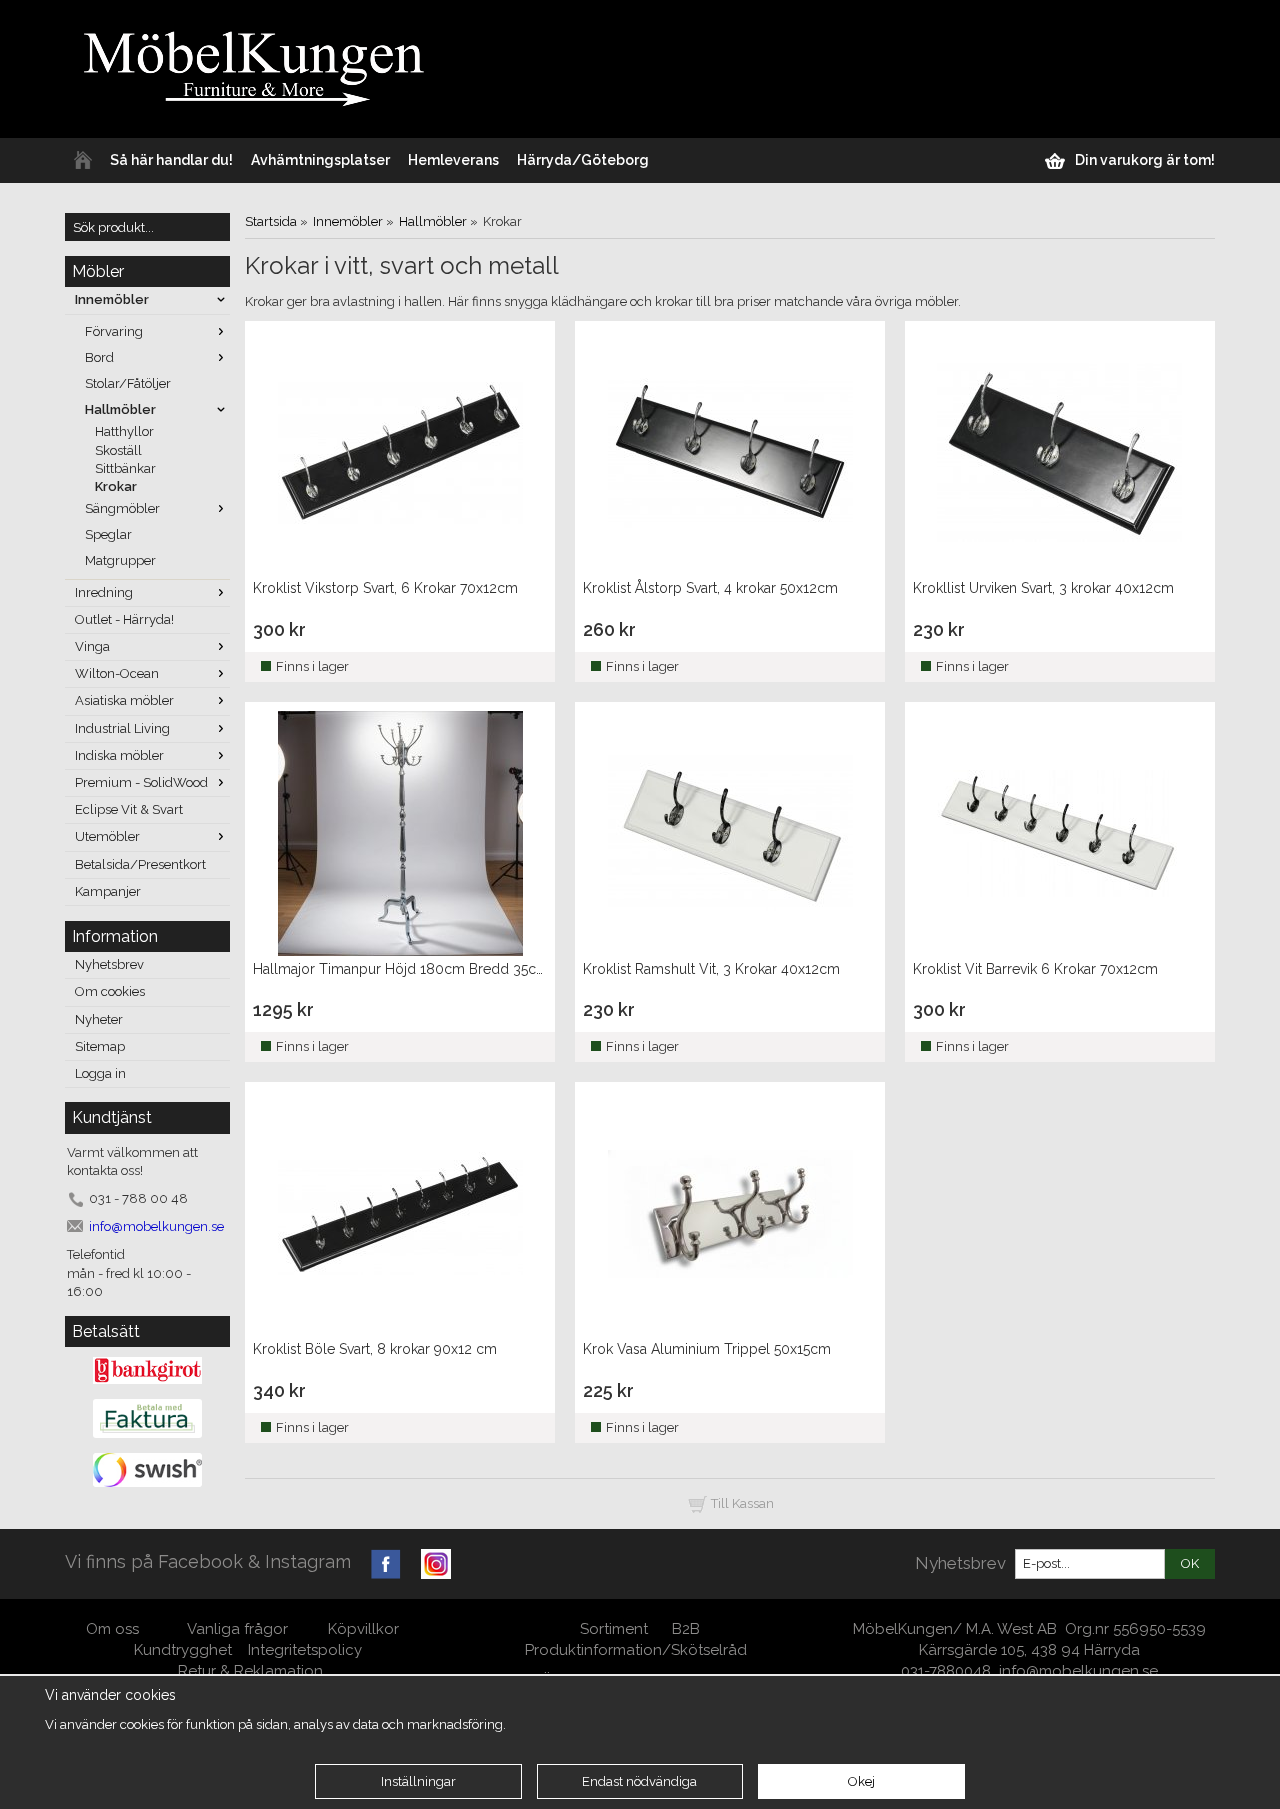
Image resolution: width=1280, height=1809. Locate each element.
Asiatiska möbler (124, 700)
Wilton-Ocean (117, 673)
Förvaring (114, 331)
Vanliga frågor (237, 1629)
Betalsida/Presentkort (140, 864)
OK (1190, 1563)
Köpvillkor (363, 1629)
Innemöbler (112, 299)
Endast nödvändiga (639, 1781)
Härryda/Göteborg (583, 160)
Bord (99, 357)
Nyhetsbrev (109, 964)
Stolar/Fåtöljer (128, 383)
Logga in (100, 1073)
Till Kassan (741, 1503)
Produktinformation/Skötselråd (636, 1650)
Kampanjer (108, 891)
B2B (686, 1629)
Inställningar (418, 1781)
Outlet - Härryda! (124, 619)
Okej (861, 1781)
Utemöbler (107, 836)
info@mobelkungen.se (1078, 1671)
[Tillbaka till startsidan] (83, 160)
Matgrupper (120, 560)
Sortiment (614, 1629)
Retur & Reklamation (250, 1671)
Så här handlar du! (171, 160)
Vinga (92, 646)
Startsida (271, 221)
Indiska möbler (119, 755)
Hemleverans (453, 160)
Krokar (116, 486)
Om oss (114, 1629)
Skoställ (118, 450)
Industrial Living (122, 728)
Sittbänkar (125, 468)
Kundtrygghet (183, 1650)
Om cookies (110, 991)
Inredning (104, 592)
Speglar (108, 534)
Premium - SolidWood (141, 782)
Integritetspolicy (305, 1650)
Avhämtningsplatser (320, 160)
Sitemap (100, 1046)
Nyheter (99, 1019)
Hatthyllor (124, 431)
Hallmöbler (120, 409)
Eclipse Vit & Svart (129, 809)
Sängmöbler (122, 508)
